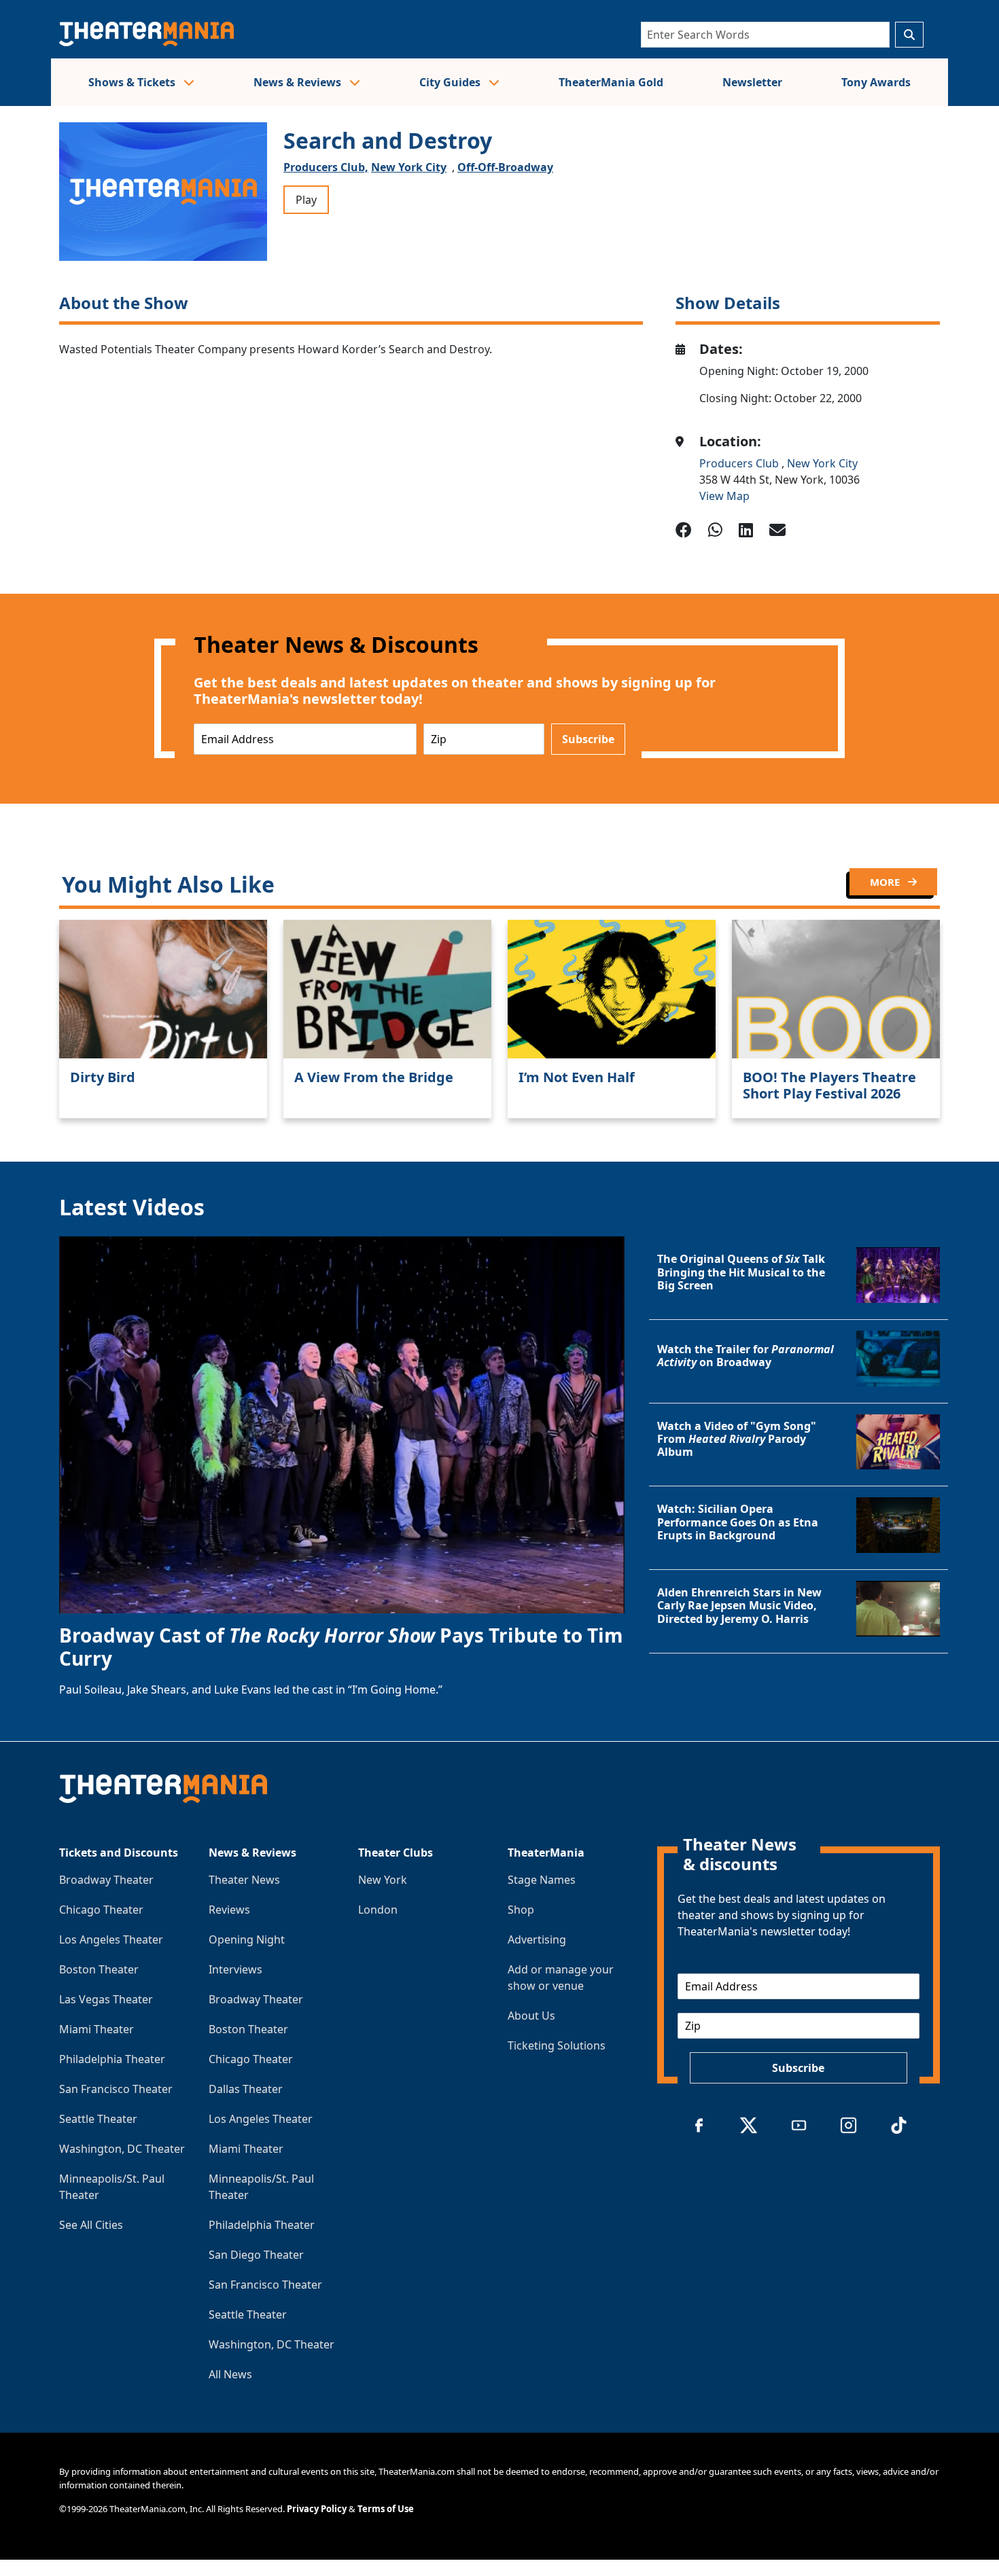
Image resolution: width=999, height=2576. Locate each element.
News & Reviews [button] (299, 82)
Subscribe (588, 739)
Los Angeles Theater (111, 1939)
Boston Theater (99, 1969)
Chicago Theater (101, 1910)
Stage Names (542, 1880)
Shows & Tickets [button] (133, 82)
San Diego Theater (256, 2255)
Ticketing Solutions (557, 2045)
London (378, 1910)
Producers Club (740, 463)
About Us (531, 2016)
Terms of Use (386, 2509)
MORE (886, 882)
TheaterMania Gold (611, 82)
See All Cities (91, 2225)
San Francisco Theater (116, 2089)
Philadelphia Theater (112, 2059)
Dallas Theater (246, 2089)
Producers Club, (326, 167)
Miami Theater (97, 2029)
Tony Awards (876, 82)
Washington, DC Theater (122, 2149)
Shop (521, 1910)
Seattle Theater (98, 2119)
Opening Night (247, 1939)
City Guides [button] (451, 82)
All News (230, 2374)
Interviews (235, 1969)
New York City (409, 167)
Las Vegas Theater (106, 1999)
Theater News (244, 1880)
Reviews (229, 1910)
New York (383, 1880)
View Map (724, 496)
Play (306, 200)
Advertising (537, 1939)
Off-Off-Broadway (505, 167)
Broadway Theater (106, 1880)
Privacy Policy (317, 2509)
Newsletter (752, 82)
